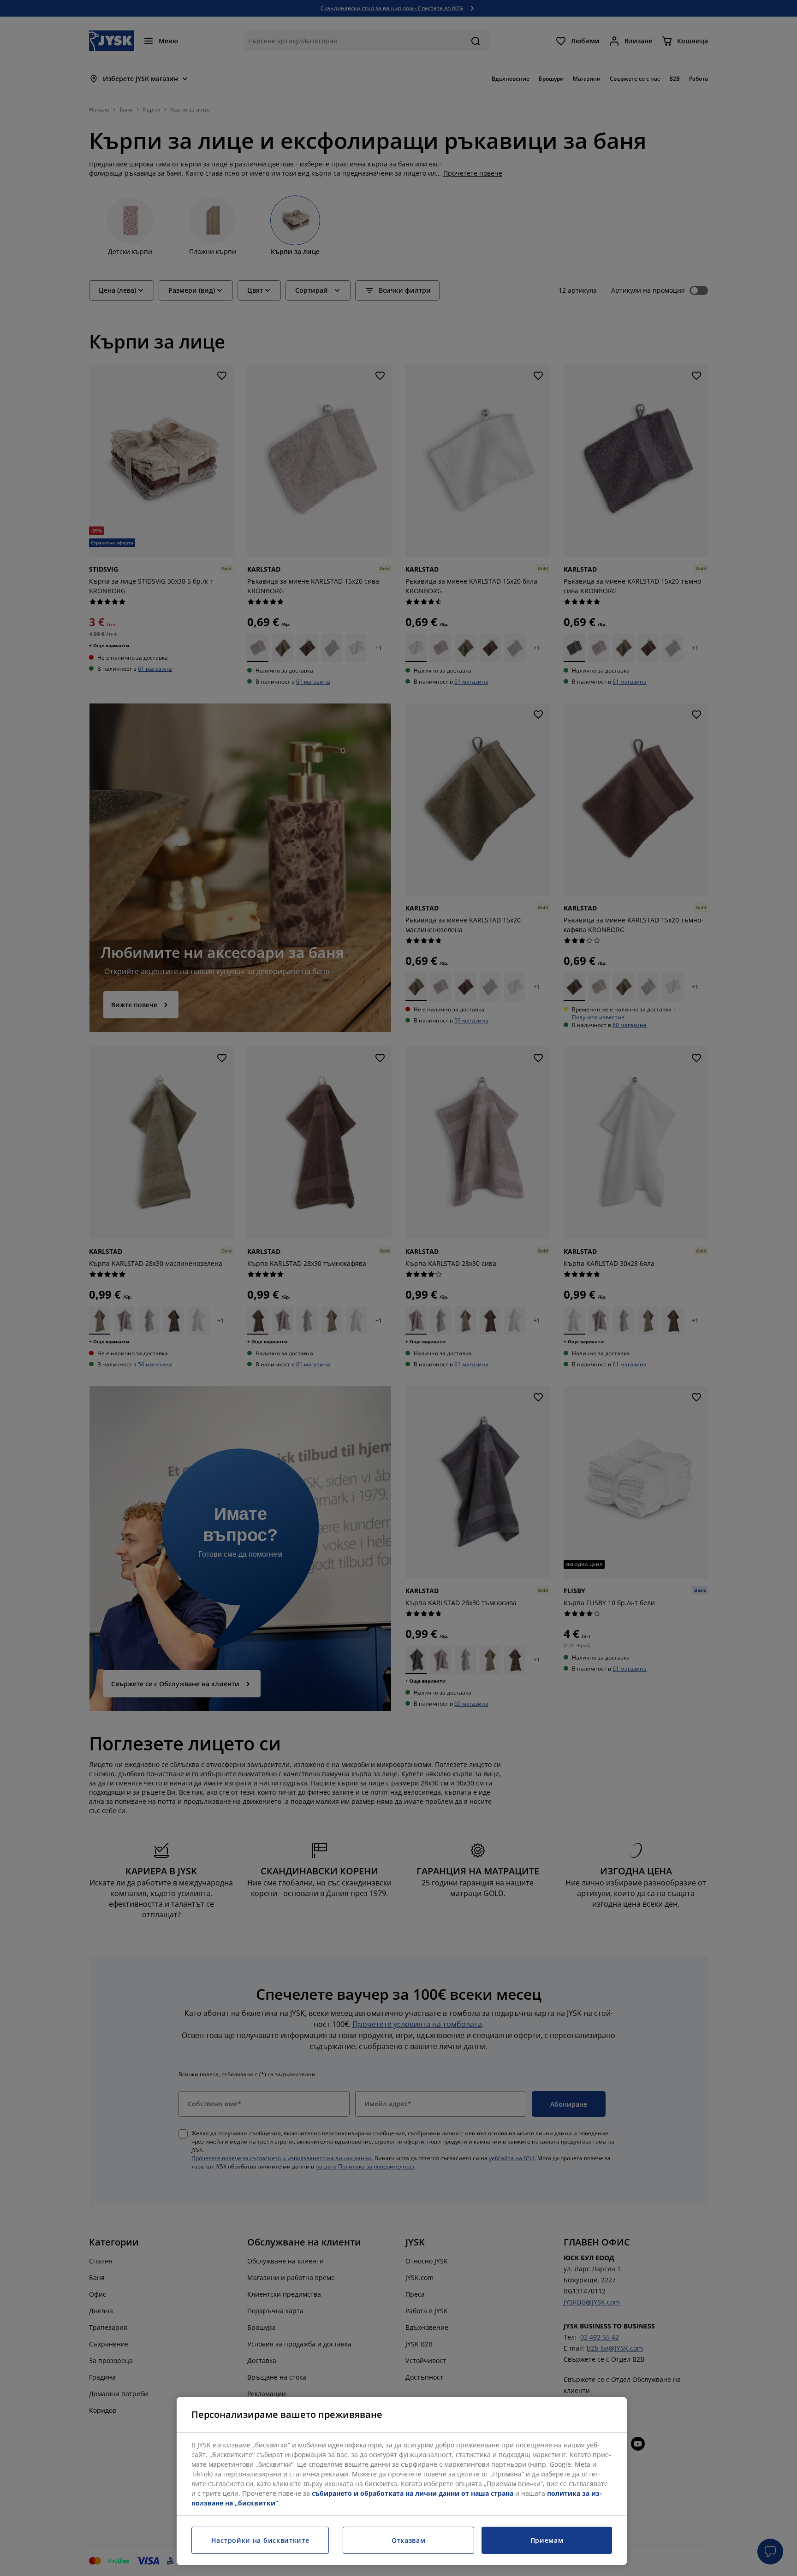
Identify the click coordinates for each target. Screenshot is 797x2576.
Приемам (547, 2540)
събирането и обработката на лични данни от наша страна (413, 2493)
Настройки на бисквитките (260, 2540)
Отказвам (409, 2540)
